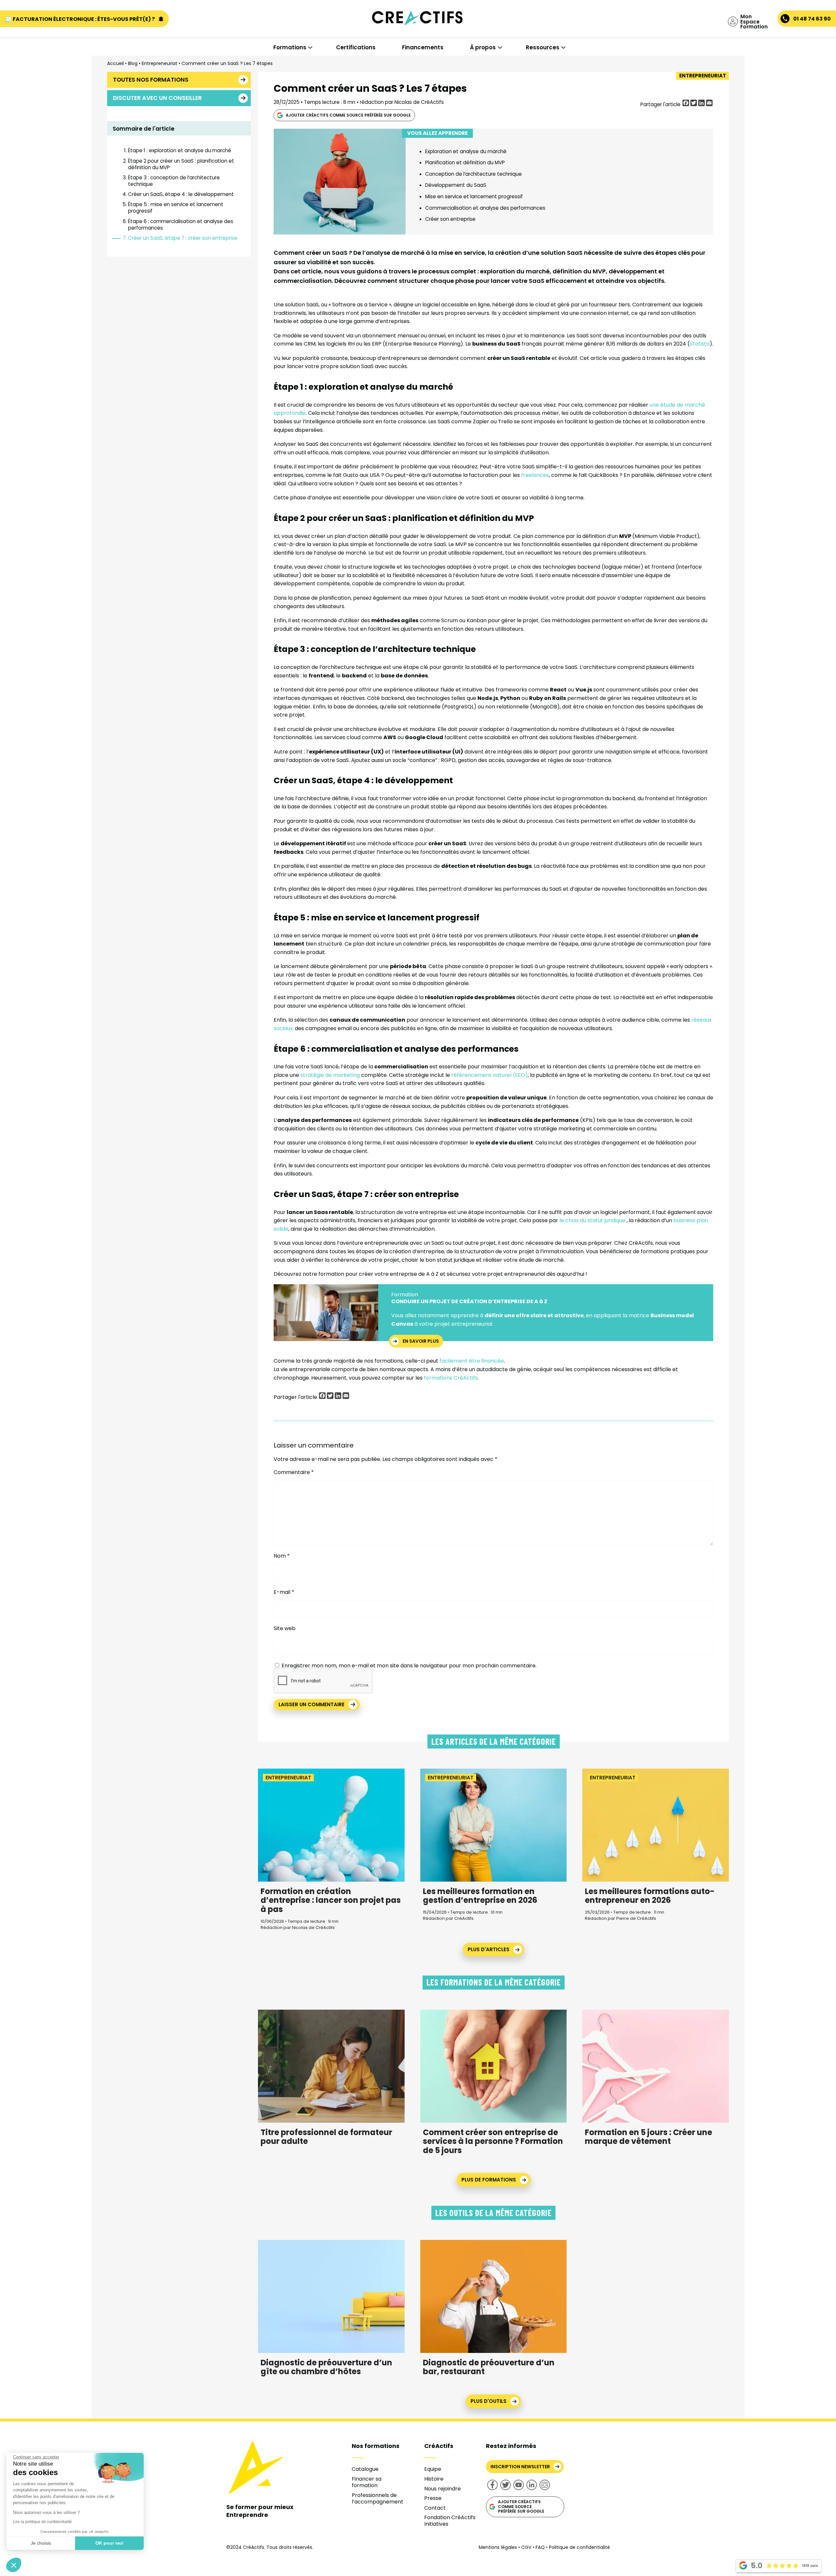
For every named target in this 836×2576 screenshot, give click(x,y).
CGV (526, 2547)
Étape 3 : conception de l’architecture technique (174, 181)
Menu (39, 33)
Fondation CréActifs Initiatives (450, 2521)
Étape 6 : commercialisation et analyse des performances (181, 225)
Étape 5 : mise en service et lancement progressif (176, 208)
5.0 (757, 2566)
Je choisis (41, 2543)
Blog (133, 63)
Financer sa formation (367, 2482)
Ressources (543, 47)
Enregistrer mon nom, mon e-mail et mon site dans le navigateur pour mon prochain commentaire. (409, 1666)
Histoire (434, 2479)
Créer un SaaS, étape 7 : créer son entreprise (183, 238)
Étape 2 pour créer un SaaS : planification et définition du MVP (181, 164)
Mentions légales (498, 2547)
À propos (483, 47)
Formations (290, 47)
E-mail (284, 1592)
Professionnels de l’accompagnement (378, 2498)
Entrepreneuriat (160, 63)
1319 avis (810, 2566)
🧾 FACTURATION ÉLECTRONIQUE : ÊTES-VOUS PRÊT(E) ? (80, 19)
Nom (282, 1556)
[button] (14, 2565)
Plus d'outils (489, 2401)
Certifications (356, 47)
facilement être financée (472, 1361)
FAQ (540, 2547)
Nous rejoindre (442, 2489)
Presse (433, 2498)
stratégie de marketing (331, 1075)
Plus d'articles (489, 1949)
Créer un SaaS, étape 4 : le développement (181, 194)
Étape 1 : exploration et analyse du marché (180, 150)
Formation (405, 1295)
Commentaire (294, 1472)
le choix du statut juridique (592, 1220)
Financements (423, 47)
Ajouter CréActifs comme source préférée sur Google (348, 115)
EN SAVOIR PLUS (421, 1341)
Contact (435, 2508)
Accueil (115, 63)
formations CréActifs (450, 1378)
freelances (535, 475)
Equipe (433, 2469)
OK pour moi (109, 2543)
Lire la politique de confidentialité (42, 2522)
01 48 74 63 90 (812, 19)
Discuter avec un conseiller (157, 98)
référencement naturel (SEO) (490, 1075)
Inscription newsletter (520, 2467)
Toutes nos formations (151, 80)
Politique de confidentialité (579, 2547)
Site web (285, 1628)
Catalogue (365, 2469)
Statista (700, 344)
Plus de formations (489, 2180)
